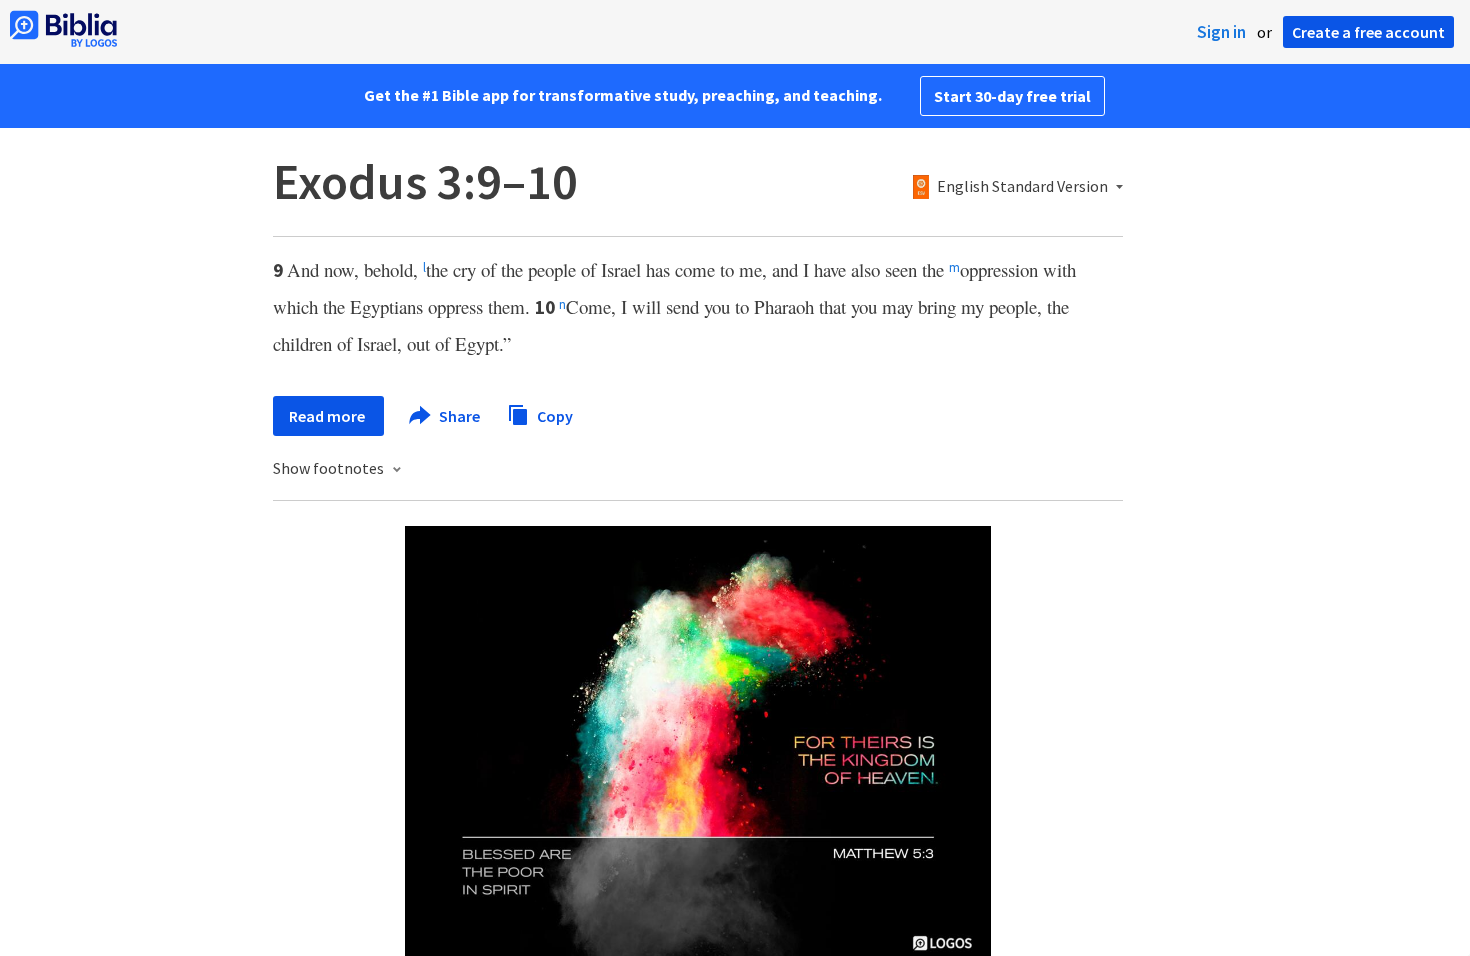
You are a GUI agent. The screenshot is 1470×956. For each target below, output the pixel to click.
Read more (328, 416)
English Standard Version (1022, 187)
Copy (553, 415)
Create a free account (1368, 32)
